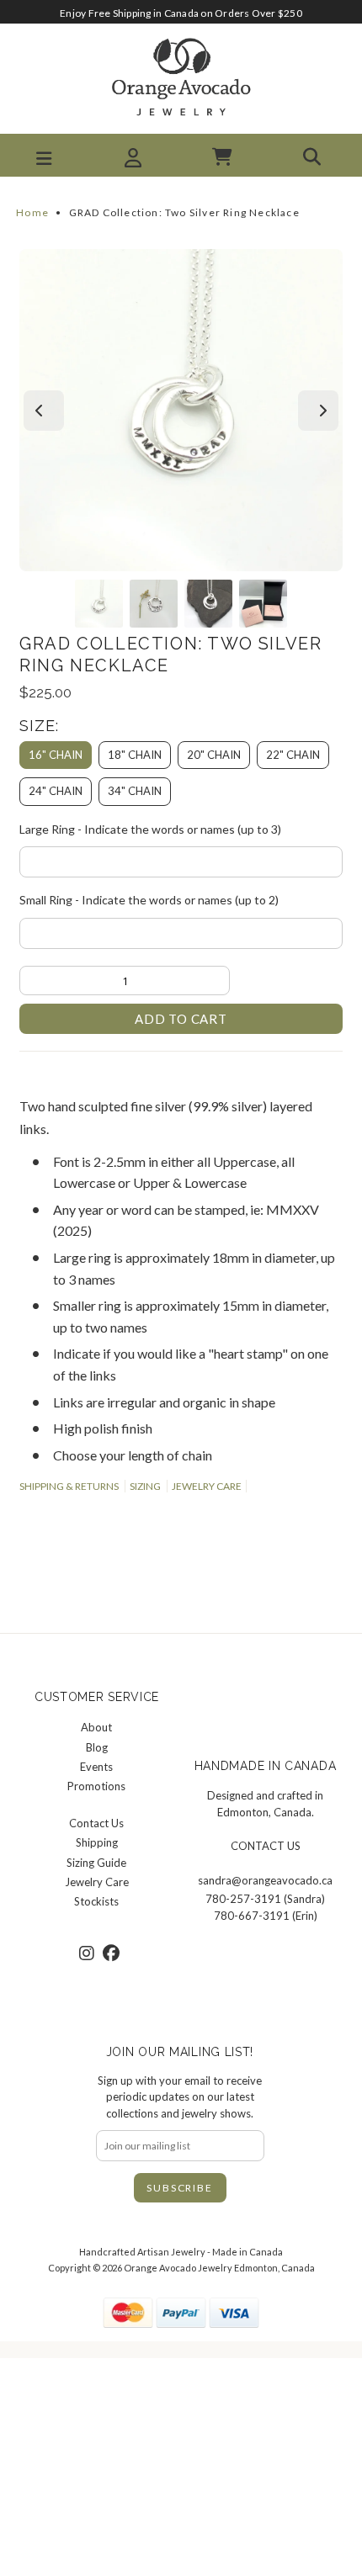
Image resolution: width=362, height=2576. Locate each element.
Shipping (97, 1842)
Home (32, 212)
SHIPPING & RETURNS (69, 1486)
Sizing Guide (96, 1863)
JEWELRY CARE (207, 1486)
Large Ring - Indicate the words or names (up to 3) (150, 829)
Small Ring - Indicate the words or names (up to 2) (149, 900)
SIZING (145, 1486)
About (96, 1727)
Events (96, 1767)
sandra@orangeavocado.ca (265, 1880)
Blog (97, 1747)
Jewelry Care (97, 1882)
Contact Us (96, 1823)
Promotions (96, 1786)
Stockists (96, 1901)
